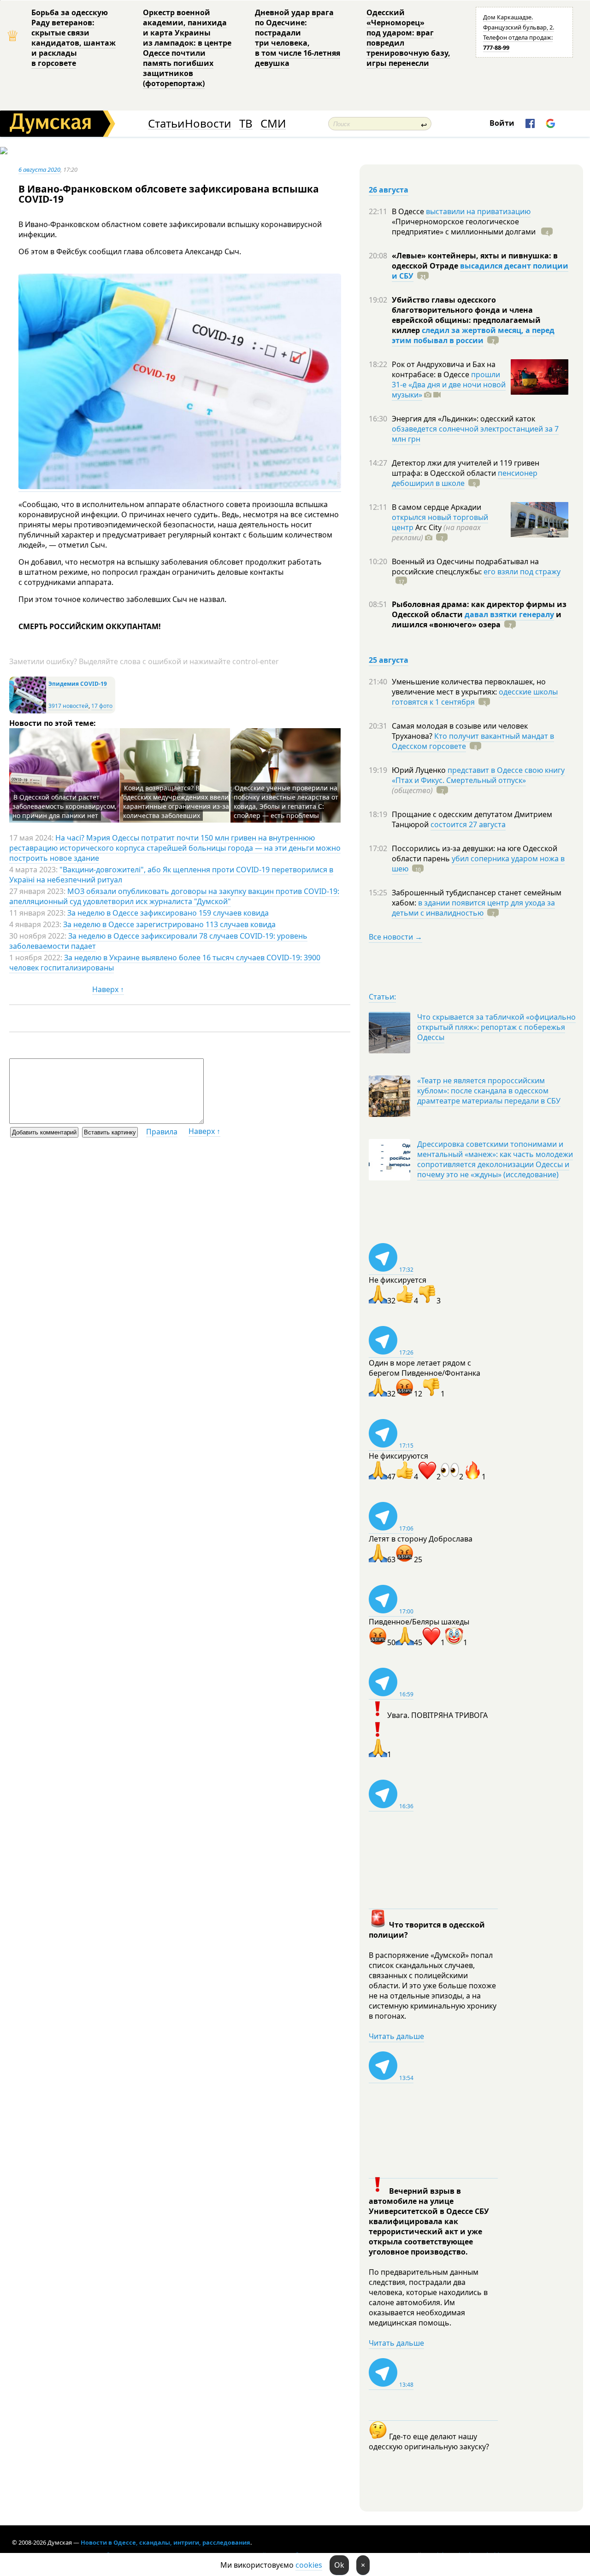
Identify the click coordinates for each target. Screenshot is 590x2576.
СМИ (273, 124)
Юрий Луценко (420, 770)
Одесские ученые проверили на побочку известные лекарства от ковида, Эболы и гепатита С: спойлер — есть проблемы (286, 802)
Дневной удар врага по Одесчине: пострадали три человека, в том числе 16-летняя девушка (298, 38)
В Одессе (409, 211)
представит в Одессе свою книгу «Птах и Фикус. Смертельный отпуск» (478, 775)
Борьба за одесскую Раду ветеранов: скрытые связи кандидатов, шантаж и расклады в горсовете (74, 38)
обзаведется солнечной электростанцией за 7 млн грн (475, 434)
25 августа (389, 660)
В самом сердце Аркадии (437, 507)
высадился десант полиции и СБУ (480, 271)
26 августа (389, 190)
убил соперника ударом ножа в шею (478, 864)
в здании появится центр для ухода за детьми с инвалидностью (473, 908)
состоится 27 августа (468, 824)
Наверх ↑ (108, 989)
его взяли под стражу (522, 572)
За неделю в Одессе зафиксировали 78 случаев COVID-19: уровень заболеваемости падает (158, 941)
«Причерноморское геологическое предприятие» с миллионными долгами (465, 227)
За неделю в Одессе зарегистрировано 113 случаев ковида (169, 924)
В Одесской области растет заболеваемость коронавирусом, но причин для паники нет (65, 806)
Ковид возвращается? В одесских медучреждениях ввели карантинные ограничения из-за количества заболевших (176, 802)
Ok (339, 2565)
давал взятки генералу (509, 614)
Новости (208, 124)
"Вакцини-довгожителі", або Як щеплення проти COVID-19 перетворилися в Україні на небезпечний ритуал (171, 875)
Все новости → (395, 937)
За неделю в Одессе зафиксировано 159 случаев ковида (168, 913)
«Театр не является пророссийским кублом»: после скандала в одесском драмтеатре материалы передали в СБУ (489, 1091)
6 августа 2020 (39, 169)
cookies (309, 2565)
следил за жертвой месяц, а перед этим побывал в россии (473, 335)
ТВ (246, 124)
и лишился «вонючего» (477, 619)
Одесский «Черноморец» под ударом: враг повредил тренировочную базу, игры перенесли (408, 38)
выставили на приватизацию (478, 211)
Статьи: (382, 997)
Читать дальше (396, 2036)
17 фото (102, 706)
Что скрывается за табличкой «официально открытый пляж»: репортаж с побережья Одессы (496, 1027)
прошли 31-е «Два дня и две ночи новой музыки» (449, 385)
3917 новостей (68, 706)
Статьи (166, 124)
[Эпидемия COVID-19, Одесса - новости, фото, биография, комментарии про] (28, 711)
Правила (162, 1132)
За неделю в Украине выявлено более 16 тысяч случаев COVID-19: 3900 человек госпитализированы (165, 963)
